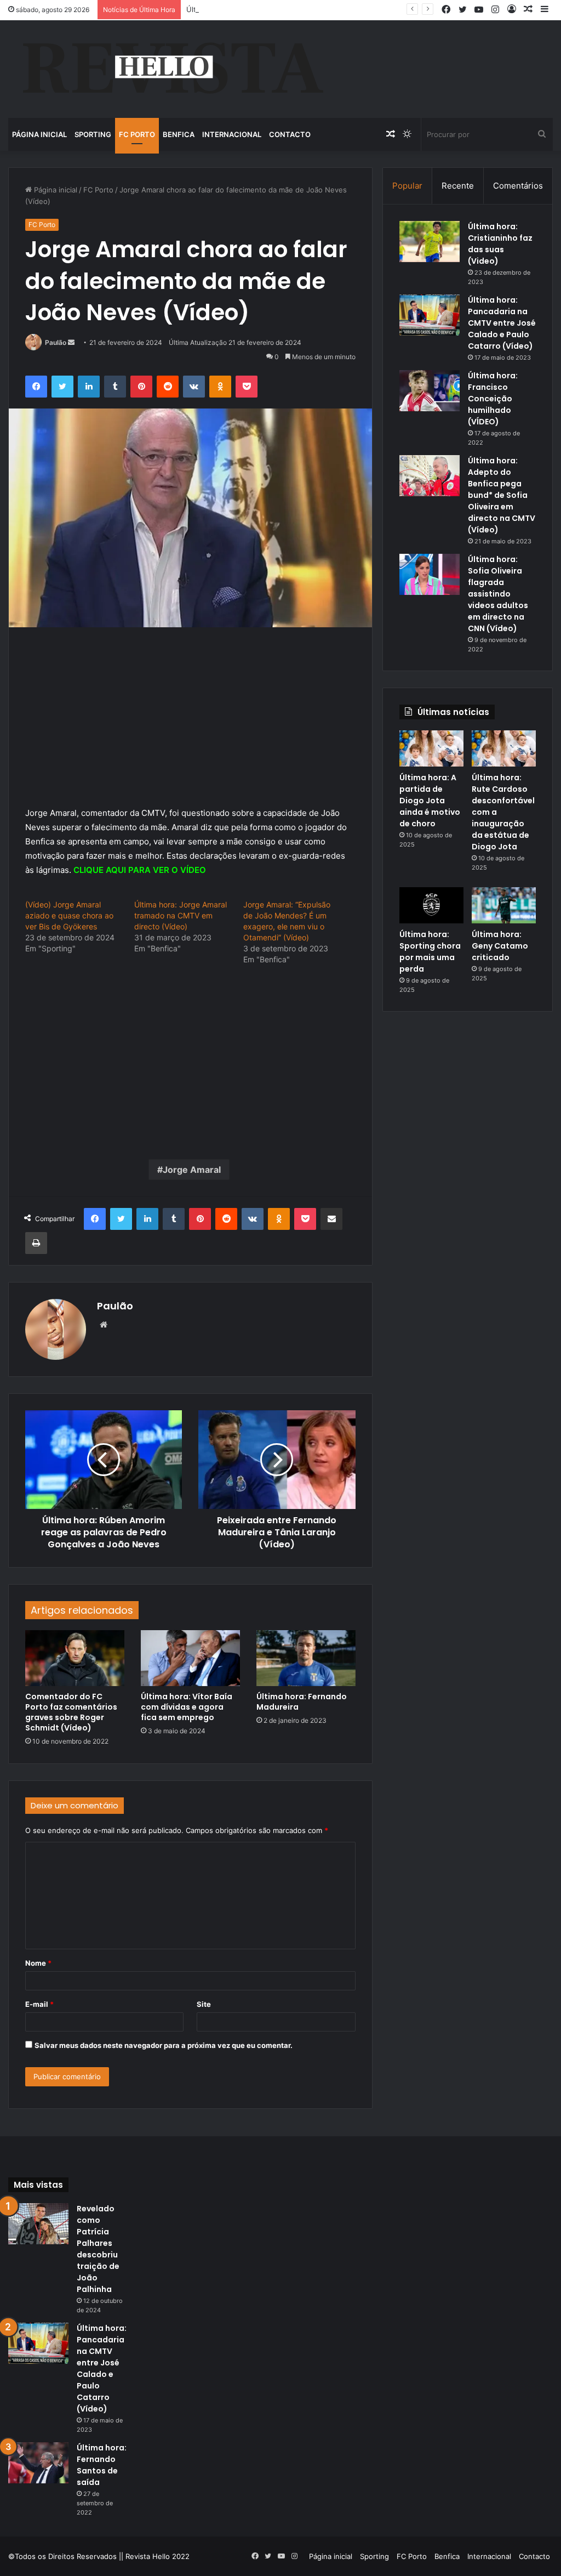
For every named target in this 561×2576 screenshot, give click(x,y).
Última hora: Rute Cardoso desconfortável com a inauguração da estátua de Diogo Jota (335, 9)
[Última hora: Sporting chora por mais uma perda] (431, 905)
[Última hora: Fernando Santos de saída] (38, 2463)
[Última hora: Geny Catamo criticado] (504, 905)
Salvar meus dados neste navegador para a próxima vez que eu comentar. (164, 2045)
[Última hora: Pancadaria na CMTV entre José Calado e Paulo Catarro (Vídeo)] (430, 315)
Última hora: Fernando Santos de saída (102, 2465)
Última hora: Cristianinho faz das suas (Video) (500, 244)
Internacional (232, 134)
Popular (407, 186)
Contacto (290, 134)
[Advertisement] (190, 725)
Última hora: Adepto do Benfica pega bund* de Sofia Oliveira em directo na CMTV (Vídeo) (502, 495)
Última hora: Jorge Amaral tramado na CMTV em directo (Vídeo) (181, 915)
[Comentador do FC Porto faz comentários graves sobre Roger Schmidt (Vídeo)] (75, 1658)
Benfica (179, 134)
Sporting (93, 134)
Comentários (518, 186)
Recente (458, 186)
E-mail (39, 2004)
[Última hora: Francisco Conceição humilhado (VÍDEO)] (430, 391)
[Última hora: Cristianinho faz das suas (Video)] (430, 242)
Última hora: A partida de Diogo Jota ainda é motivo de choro (430, 801)
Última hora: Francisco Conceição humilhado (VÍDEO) (493, 399)
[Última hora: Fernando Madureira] (306, 1658)
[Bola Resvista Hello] (172, 69)
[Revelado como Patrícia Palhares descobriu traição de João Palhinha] (38, 2224)
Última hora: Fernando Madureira (302, 1702)
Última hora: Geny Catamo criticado (500, 946)
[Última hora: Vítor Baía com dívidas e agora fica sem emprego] (190, 1658)
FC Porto (137, 134)
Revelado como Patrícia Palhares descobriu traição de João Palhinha (98, 2249)
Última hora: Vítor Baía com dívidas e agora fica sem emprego (187, 1707)
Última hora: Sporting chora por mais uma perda (430, 952)
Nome (38, 1963)
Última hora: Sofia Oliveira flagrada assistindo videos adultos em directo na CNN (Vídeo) (498, 594)
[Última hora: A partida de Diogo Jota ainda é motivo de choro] (431, 748)
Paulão (56, 342)
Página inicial (39, 134)
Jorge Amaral (192, 1170)
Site (204, 2004)
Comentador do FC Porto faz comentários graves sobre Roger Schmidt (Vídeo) (71, 1712)
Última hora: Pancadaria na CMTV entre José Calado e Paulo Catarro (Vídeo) (502, 323)
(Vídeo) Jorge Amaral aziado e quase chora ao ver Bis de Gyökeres (69, 915)
